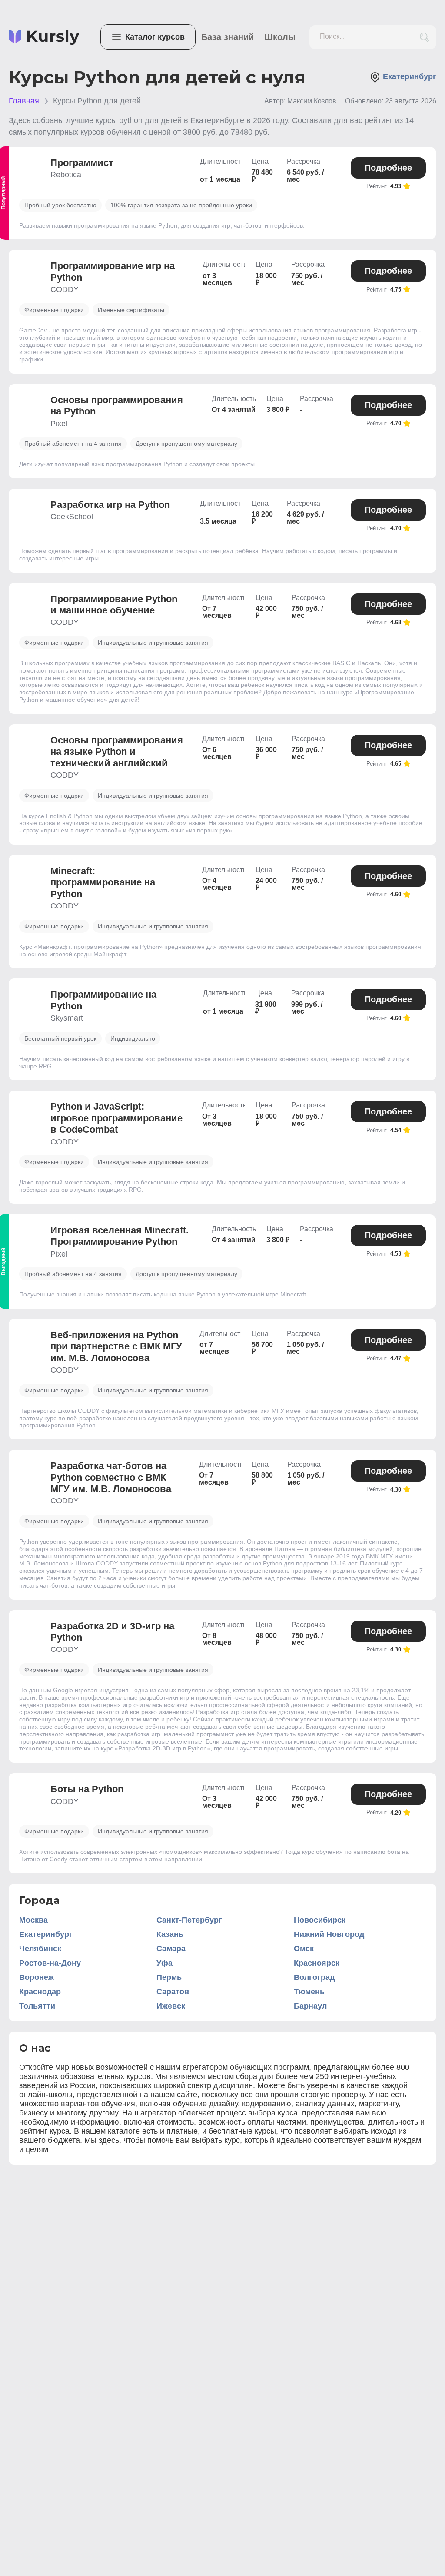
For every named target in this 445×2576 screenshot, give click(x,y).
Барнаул (310, 2006)
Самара (171, 1949)
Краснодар (40, 1992)
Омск (304, 1949)
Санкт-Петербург (189, 1920)
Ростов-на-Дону (50, 1963)
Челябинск (40, 1949)
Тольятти (37, 2006)
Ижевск (171, 2006)
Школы (280, 37)
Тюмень (309, 1992)
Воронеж (37, 1977)
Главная (24, 101)
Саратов (173, 1992)
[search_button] (424, 37)
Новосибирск (320, 1920)
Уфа (164, 1963)
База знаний (227, 37)
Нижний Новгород (329, 1934)
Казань (170, 1934)
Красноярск (317, 1963)
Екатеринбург (46, 1934)
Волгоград (314, 1977)
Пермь (169, 1977)
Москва (33, 1920)
